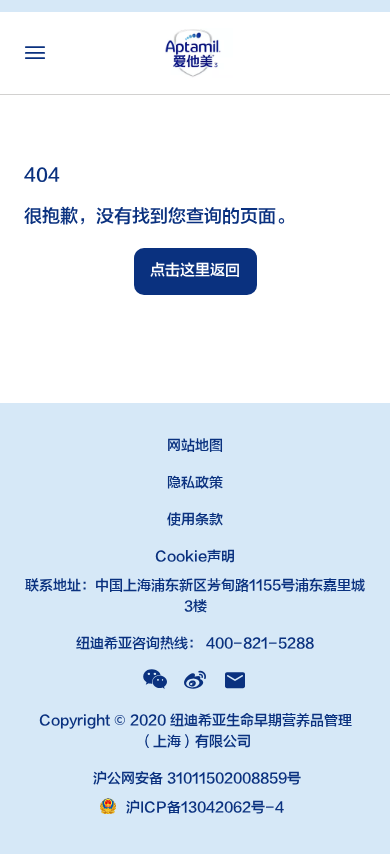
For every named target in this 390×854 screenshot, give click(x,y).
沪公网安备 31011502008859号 (195, 778)
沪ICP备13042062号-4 (205, 807)
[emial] (235, 680)
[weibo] (195, 680)
